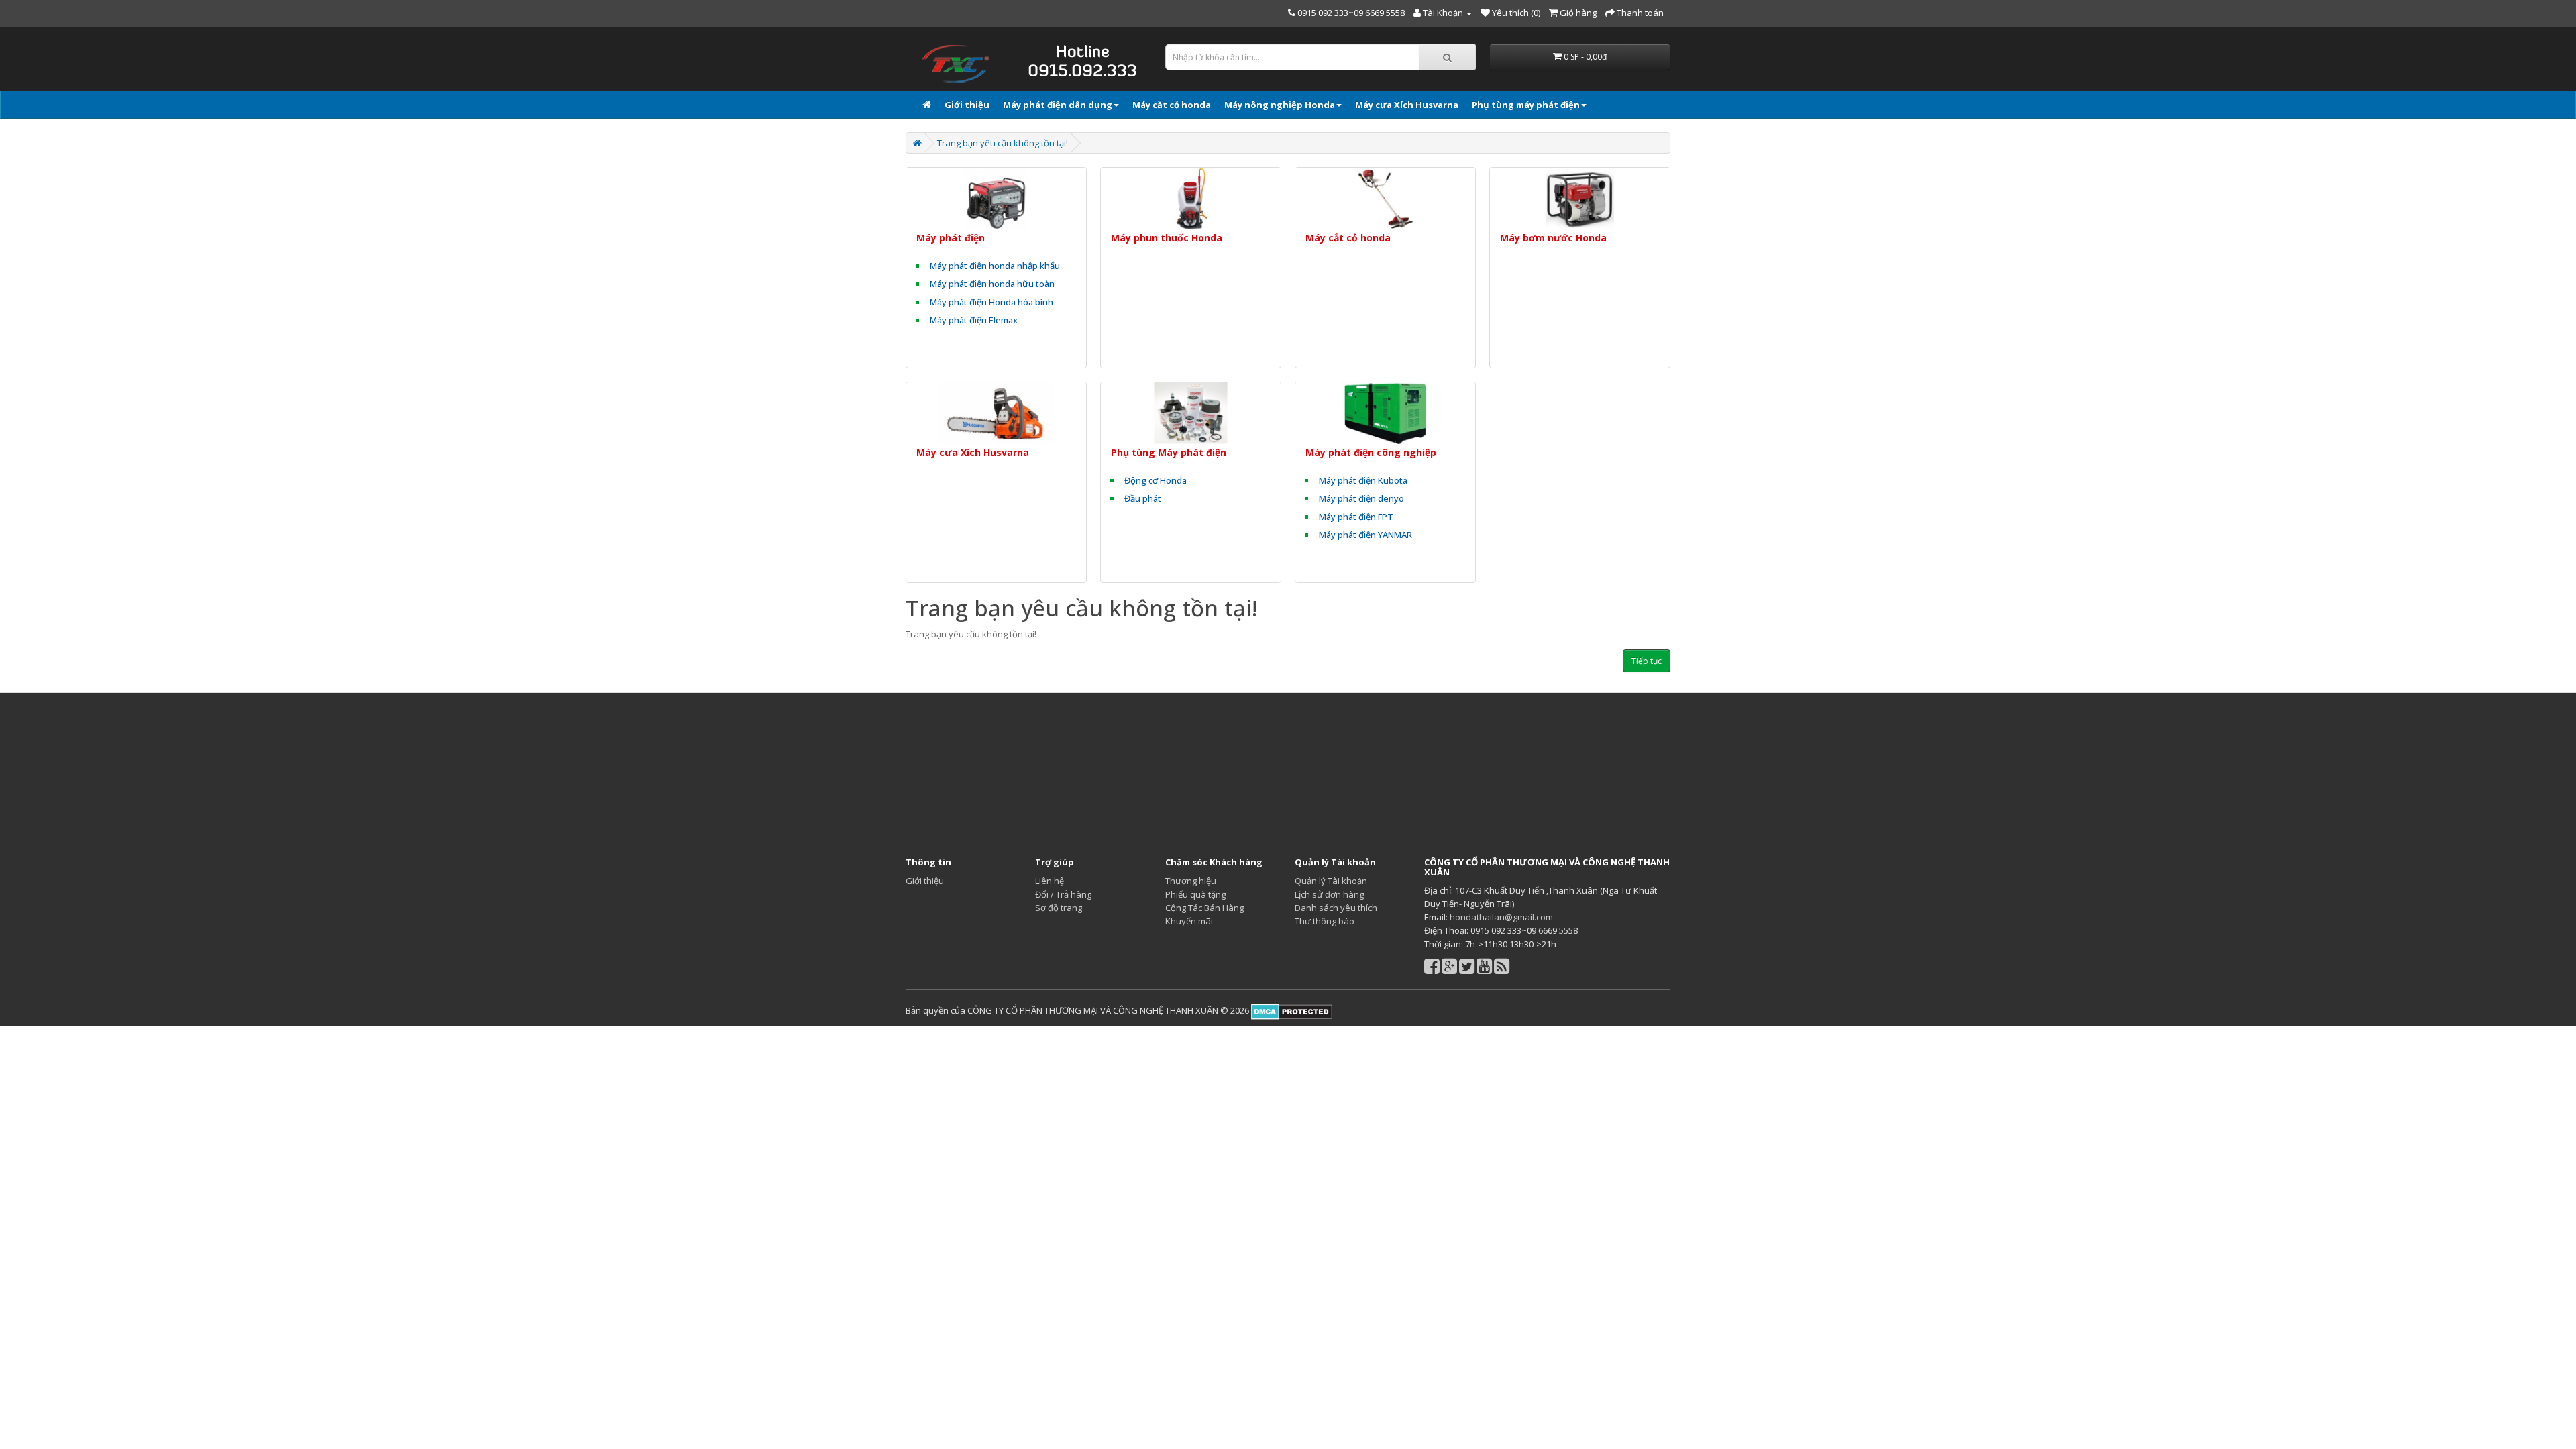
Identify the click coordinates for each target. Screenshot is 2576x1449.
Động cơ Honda (1156, 480)
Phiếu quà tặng (1195, 894)
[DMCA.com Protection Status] (1291, 1010)
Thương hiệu (1191, 881)
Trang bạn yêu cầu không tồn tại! (1003, 143)
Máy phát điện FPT (1356, 517)
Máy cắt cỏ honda (1172, 105)
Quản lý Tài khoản (1331, 881)
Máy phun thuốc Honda (1167, 238)
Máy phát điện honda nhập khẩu (995, 266)
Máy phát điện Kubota (1363, 480)
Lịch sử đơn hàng (1329, 894)
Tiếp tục (1647, 661)
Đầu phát (1143, 498)
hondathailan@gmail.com (1501, 917)
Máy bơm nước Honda (1553, 238)
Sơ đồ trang (1059, 908)
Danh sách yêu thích (1336, 908)
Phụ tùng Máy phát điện (1169, 452)
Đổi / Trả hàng (1063, 894)
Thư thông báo (1325, 921)
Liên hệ (1050, 881)
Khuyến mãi (1189, 921)
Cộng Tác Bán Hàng (1204, 908)
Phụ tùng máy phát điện (1526, 105)
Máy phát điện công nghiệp (1371, 452)
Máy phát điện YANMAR (1365, 535)
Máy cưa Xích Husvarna (1407, 105)
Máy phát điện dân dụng (1058, 105)
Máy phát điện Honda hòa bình (991, 302)
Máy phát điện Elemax (974, 320)
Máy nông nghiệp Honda (1280, 105)
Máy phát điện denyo (1361, 498)
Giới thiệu (967, 105)
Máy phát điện (951, 238)
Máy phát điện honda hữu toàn (992, 284)
